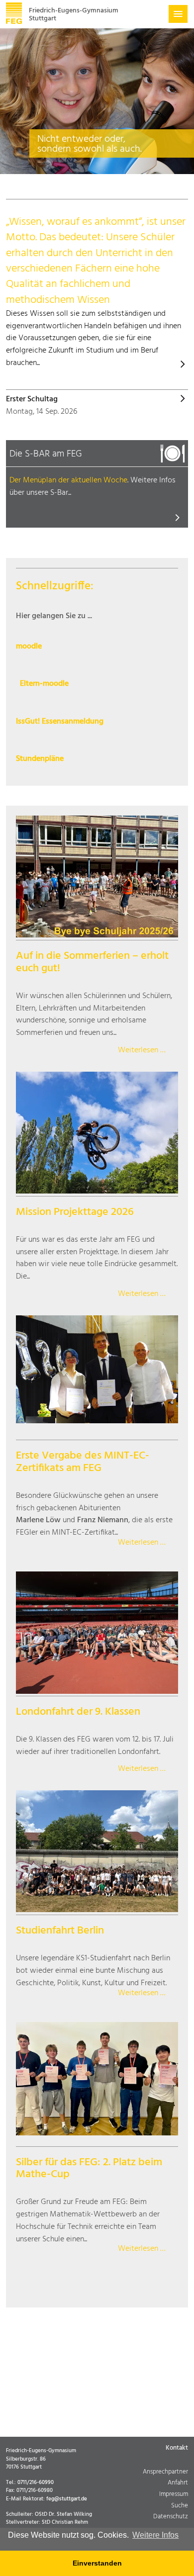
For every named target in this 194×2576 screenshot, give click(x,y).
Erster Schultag (32, 400)
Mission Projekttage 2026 (75, 1212)
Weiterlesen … (142, 1051)
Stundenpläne (40, 759)
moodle (29, 647)
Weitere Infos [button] (155, 2535)
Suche (180, 2506)
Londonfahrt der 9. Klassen (78, 1712)
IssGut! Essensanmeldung (60, 722)
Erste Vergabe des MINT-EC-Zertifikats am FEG (83, 1462)
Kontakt (177, 2448)
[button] (178, 14)
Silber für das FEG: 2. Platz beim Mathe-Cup (89, 2169)
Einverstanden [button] (97, 2563)
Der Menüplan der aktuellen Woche (68, 480)
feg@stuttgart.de (67, 2499)
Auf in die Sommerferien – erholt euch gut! (92, 962)
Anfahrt (178, 2483)
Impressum (174, 2495)
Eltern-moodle (44, 684)
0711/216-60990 (36, 2483)
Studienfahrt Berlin (60, 1931)
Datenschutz (171, 2517)
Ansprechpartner (165, 2472)
